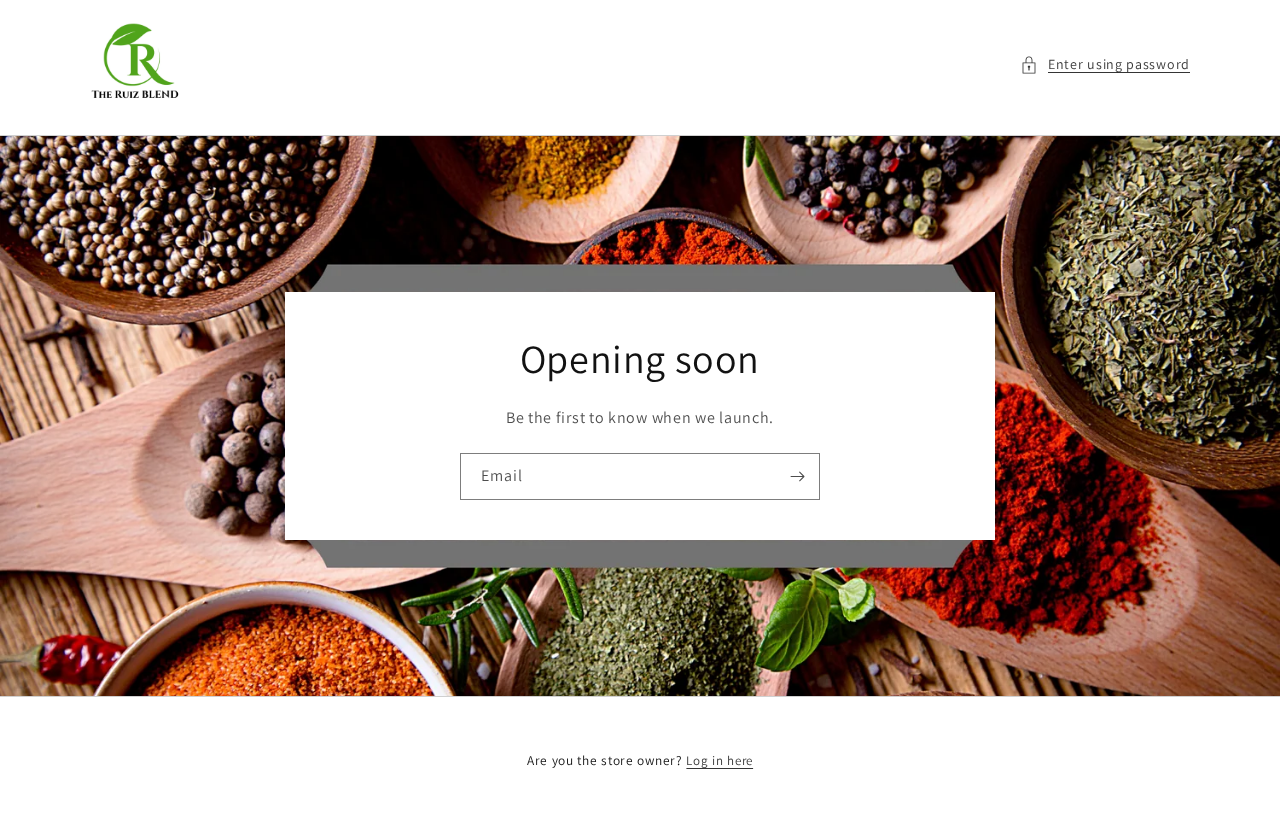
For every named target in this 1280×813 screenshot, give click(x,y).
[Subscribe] (797, 476)
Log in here (719, 760)
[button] (1105, 64)
